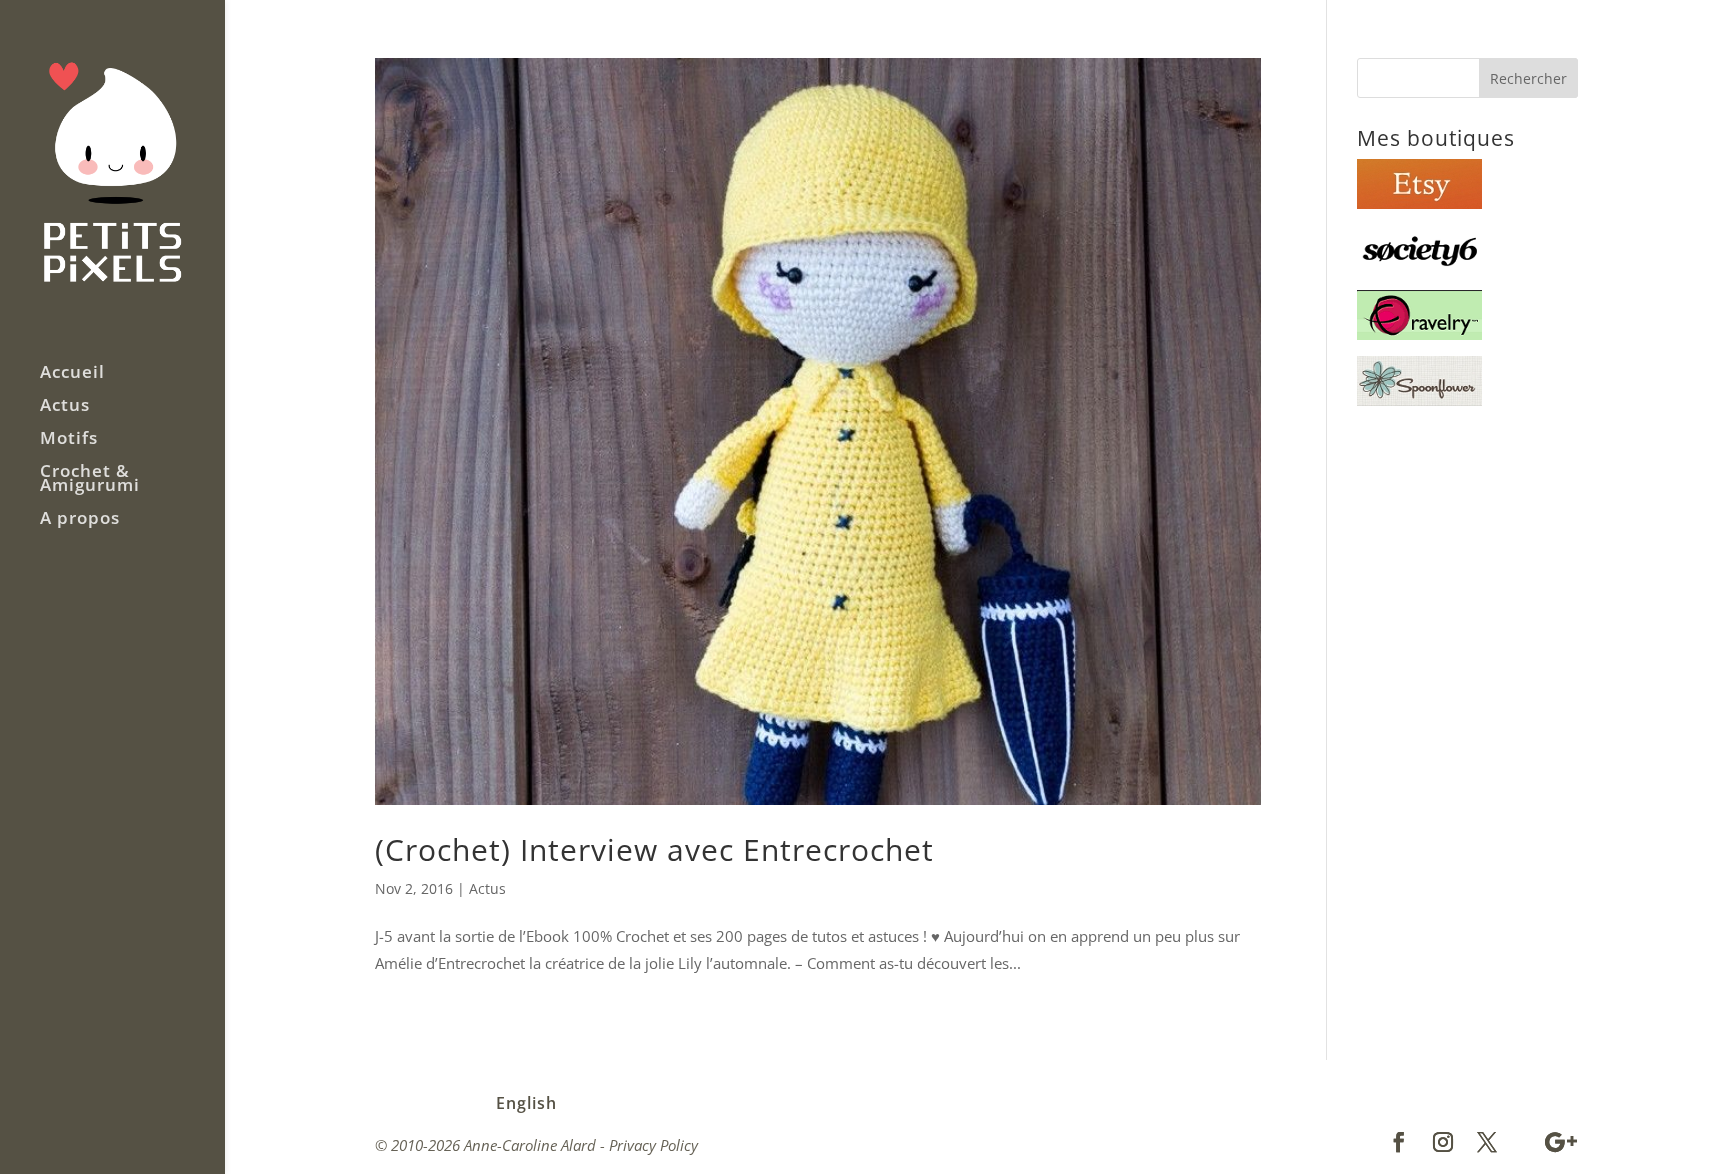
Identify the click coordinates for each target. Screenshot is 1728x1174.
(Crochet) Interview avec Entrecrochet (654, 849)
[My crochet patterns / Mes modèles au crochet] (1419, 334)
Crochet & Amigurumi (90, 480)
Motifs (69, 440)
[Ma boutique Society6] (1419, 269)
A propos (80, 520)
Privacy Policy (653, 1145)
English (526, 1103)
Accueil (72, 374)
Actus (65, 407)
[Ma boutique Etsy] (1419, 203)
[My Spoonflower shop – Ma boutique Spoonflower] (1419, 400)
